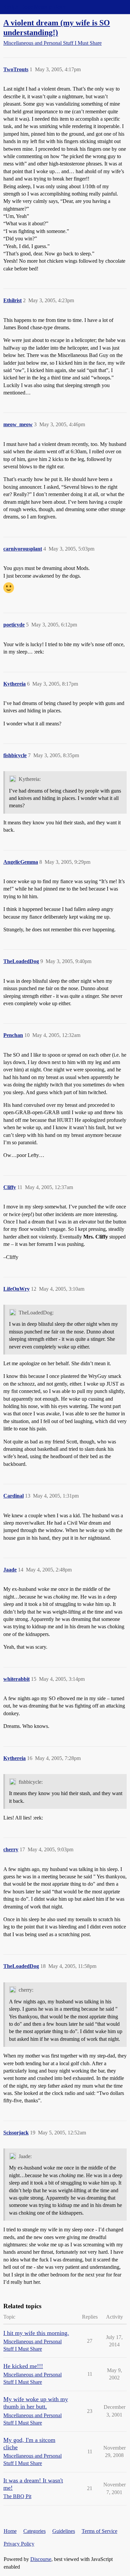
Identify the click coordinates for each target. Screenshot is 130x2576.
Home (10, 2531)
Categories (34, 2531)
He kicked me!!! (23, 2366)
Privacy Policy (19, 2544)
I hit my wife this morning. (36, 2333)
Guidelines (64, 2531)
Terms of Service (99, 2531)
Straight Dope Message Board (35, 7)
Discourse (41, 2559)
